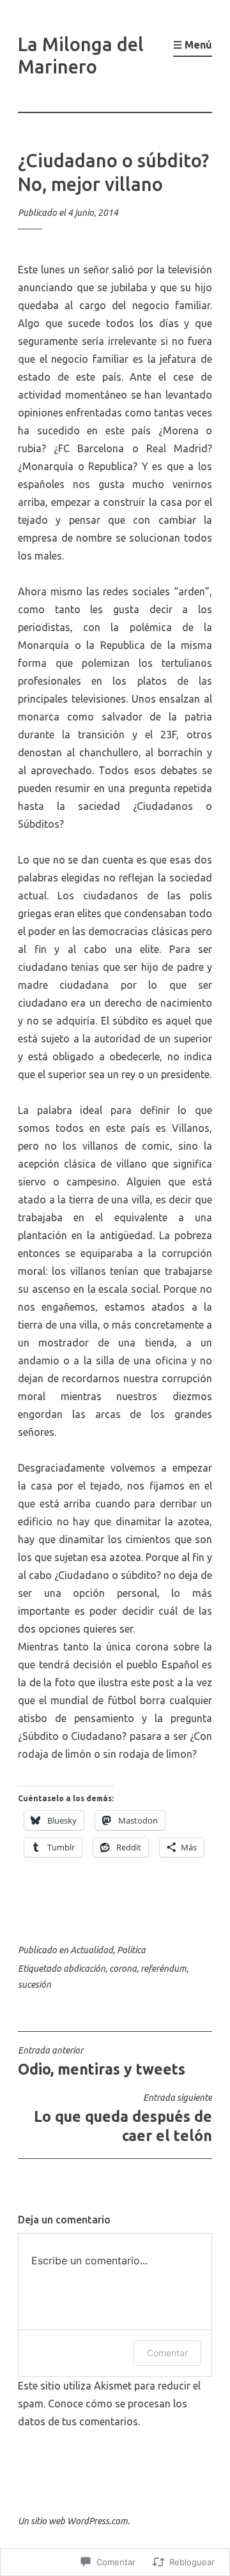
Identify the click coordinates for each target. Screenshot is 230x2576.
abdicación (84, 1969)
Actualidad (92, 1950)
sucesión (34, 1985)
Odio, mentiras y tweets (102, 2061)
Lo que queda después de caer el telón (123, 2118)
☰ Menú (193, 45)
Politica (131, 1950)
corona (123, 1969)
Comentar (167, 2353)
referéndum (164, 1969)
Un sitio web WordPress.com (73, 2521)
